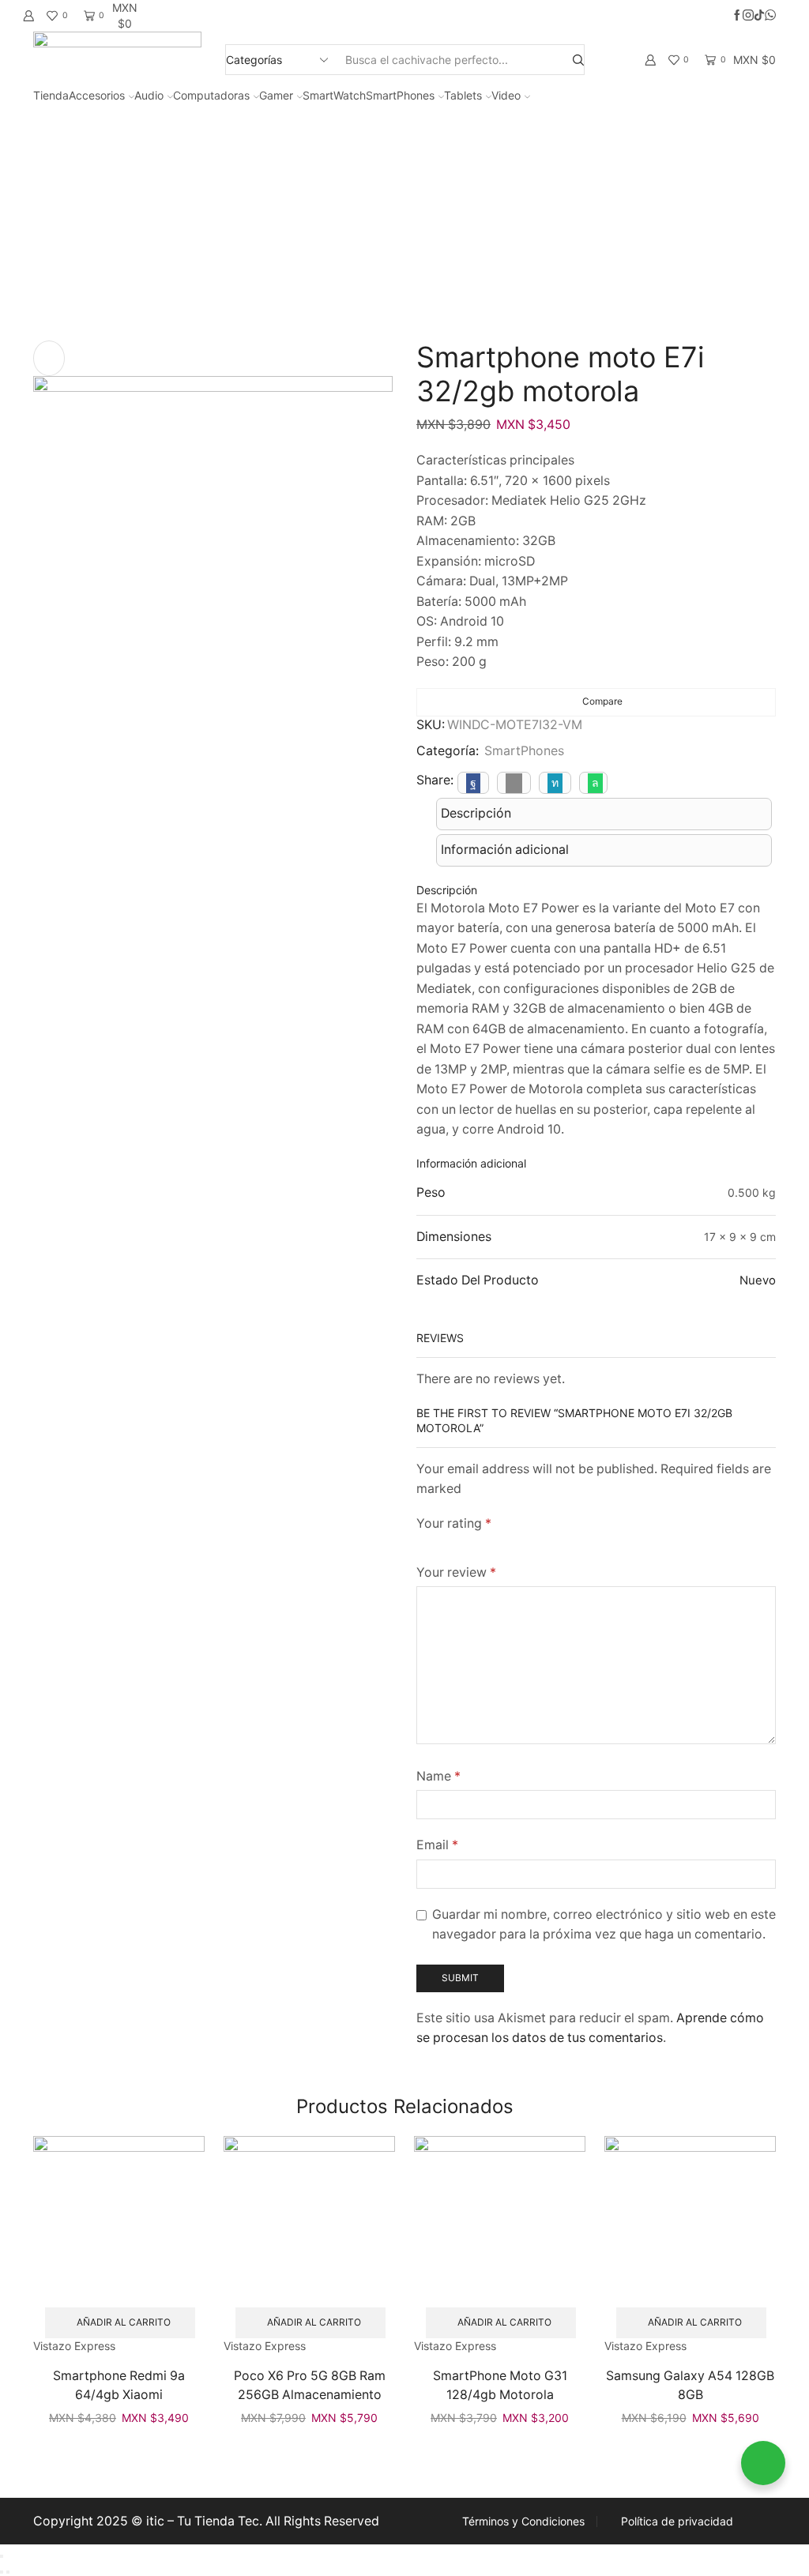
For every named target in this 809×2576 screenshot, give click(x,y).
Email (437, 1845)
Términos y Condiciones (523, 2521)
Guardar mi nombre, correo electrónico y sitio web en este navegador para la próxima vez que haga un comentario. (604, 1925)
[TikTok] (759, 16)
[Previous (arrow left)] (2, 2572)
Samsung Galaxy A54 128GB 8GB (690, 2385)
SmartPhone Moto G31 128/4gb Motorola (500, 2385)
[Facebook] (737, 16)
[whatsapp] (593, 782)
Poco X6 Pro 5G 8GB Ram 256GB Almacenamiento (310, 2385)
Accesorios (97, 95)
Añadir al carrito (124, 2322)
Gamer (276, 95)
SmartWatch (334, 95)
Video (506, 95)
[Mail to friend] (514, 782)
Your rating (454, 1523)
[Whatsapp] (770, 16)
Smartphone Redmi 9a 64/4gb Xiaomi (119, 2385)
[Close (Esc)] (2, 2556)
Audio (149, 95)
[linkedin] (555, 782)
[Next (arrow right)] (8, 2572)
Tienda (51, 95)
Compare (602, 701)
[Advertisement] (404, 222)
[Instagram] (748, 16)
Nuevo (758, 1280)
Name (438, 1776)
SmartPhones (400, 95)
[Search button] (578, 60)
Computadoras (211, 95)
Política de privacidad (677, 2521)
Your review (456, 1572)
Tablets (463, 95)
